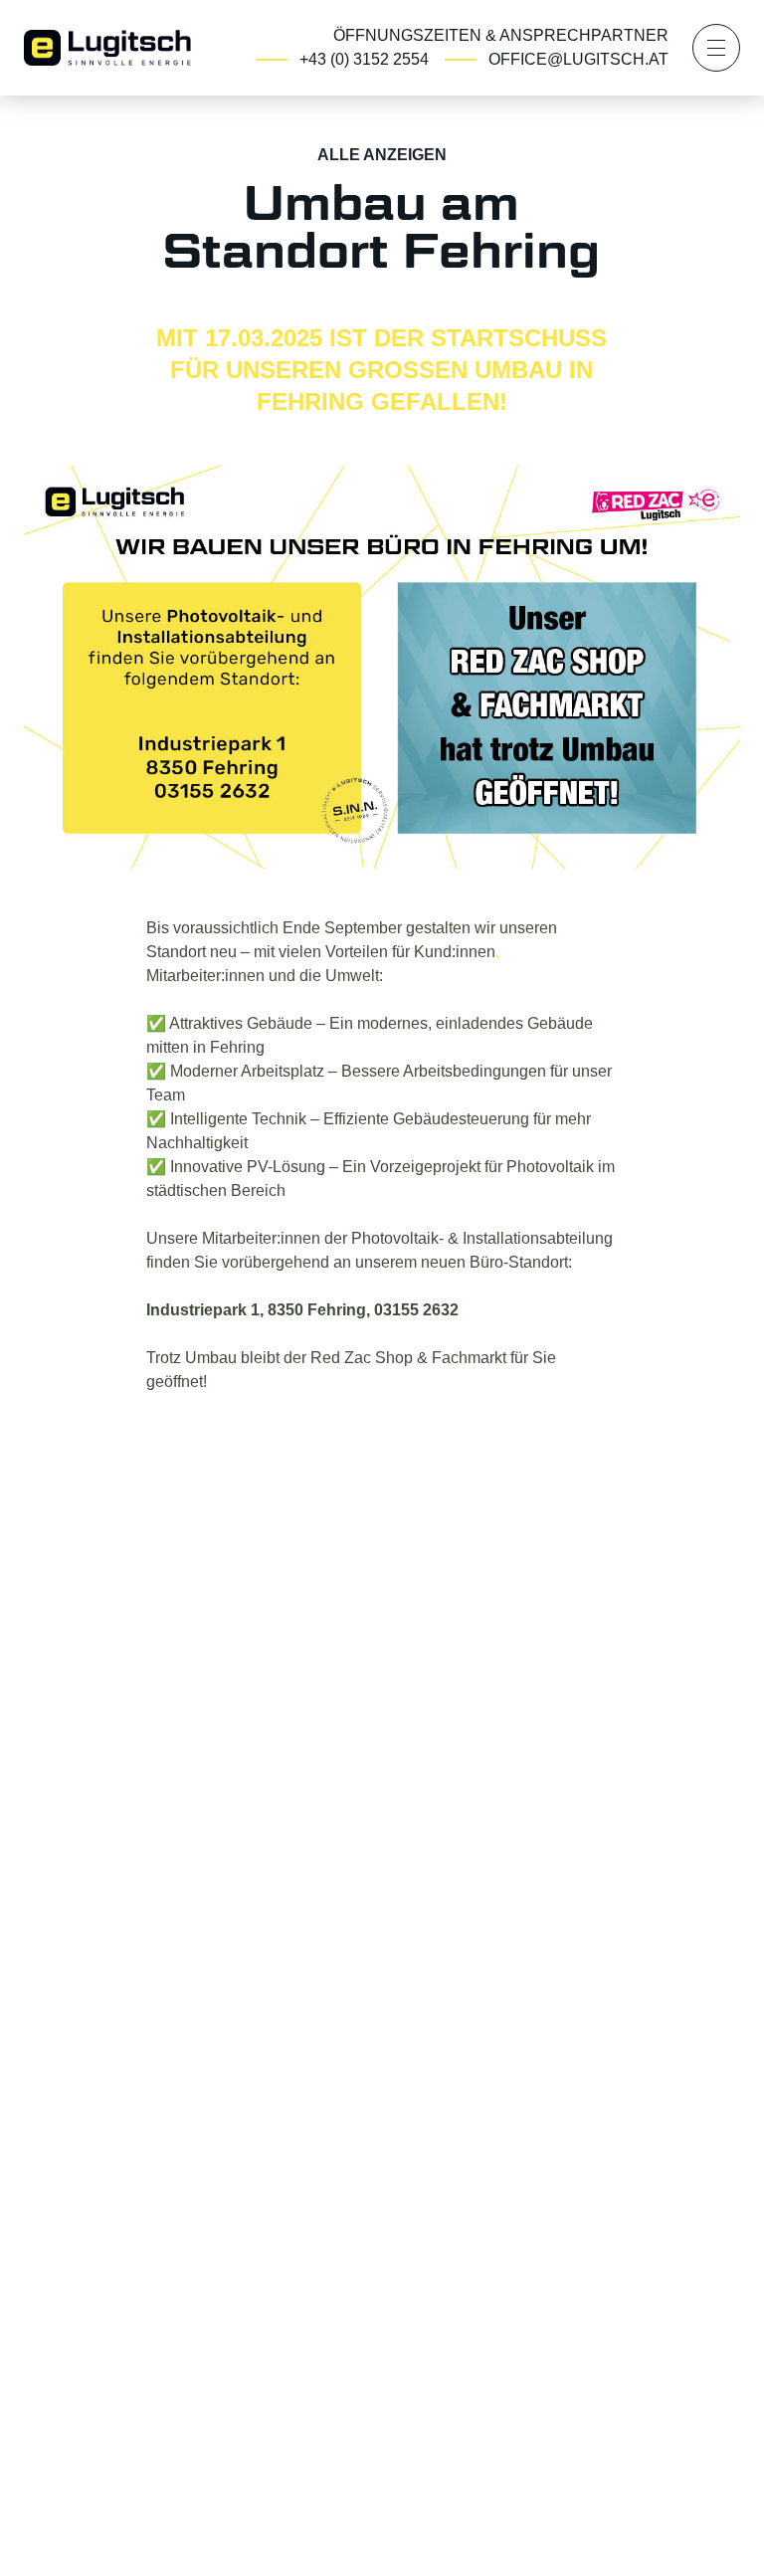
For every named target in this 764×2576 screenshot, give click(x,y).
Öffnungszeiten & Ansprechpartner (501, 35)
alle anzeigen (382, 155)
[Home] (107, 46)
